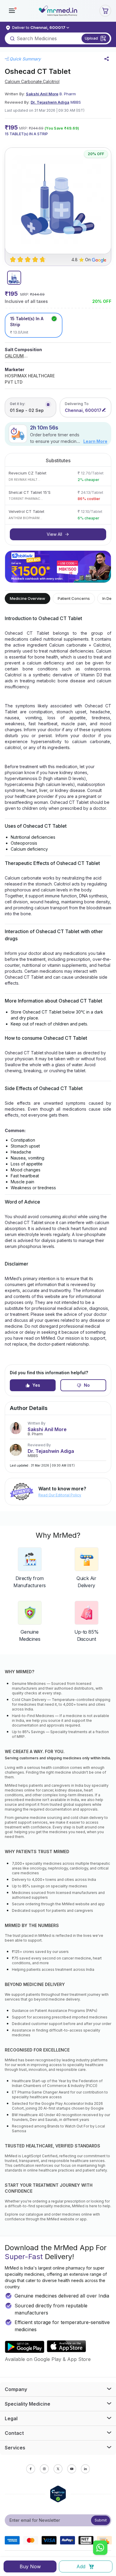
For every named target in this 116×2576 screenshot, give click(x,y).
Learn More (95, 441)
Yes (36, 1385)
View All (54, 534)
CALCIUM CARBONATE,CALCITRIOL (30, 356)
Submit (101, 2520)
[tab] (14, 278)
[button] (12, 11)
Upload (91, 38)
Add (81, 2566)
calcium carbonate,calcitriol (32, 81)
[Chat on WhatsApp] (100, 2548)
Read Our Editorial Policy (60, 1495)
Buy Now (30, 2566)
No (87, 1385)
